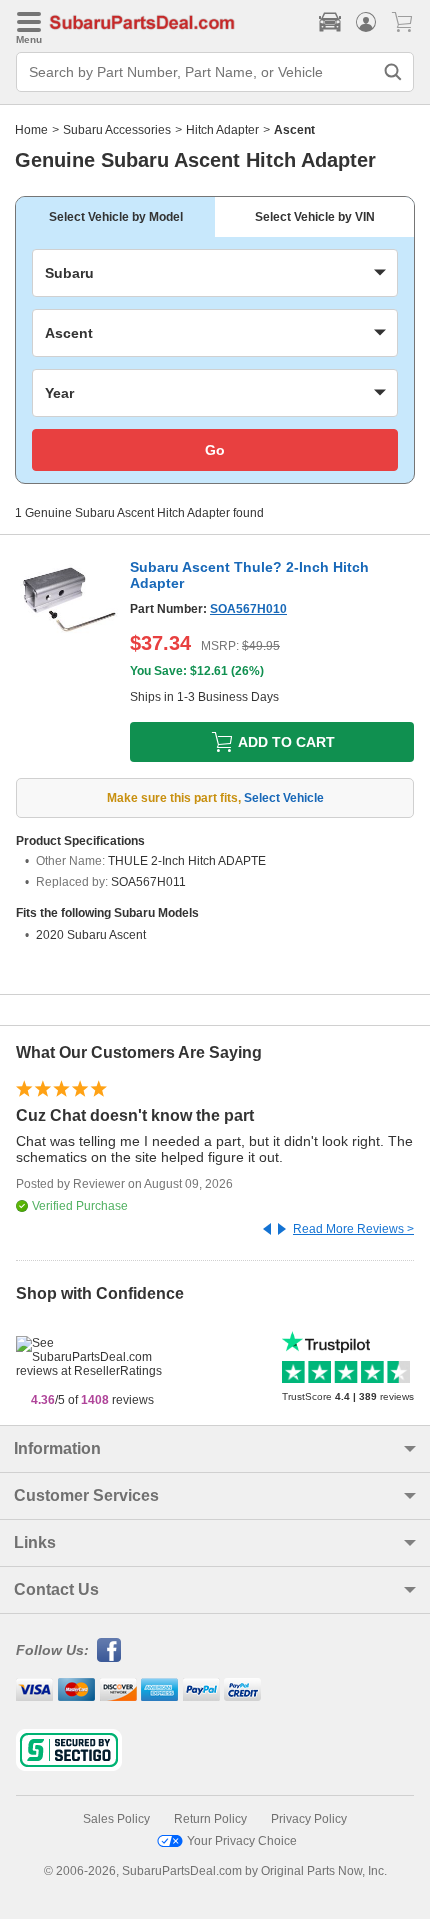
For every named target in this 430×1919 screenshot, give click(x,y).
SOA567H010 (248, 609)
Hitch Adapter (222, 130)
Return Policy (210, 1819)
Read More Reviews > (353, 1229)
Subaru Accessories (117, 130)
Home (31, 130)
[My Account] (366, 22)
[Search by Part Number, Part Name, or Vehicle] (393, 72)
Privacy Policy (309, 1819)
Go (215, 450)
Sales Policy (116, 1819)
